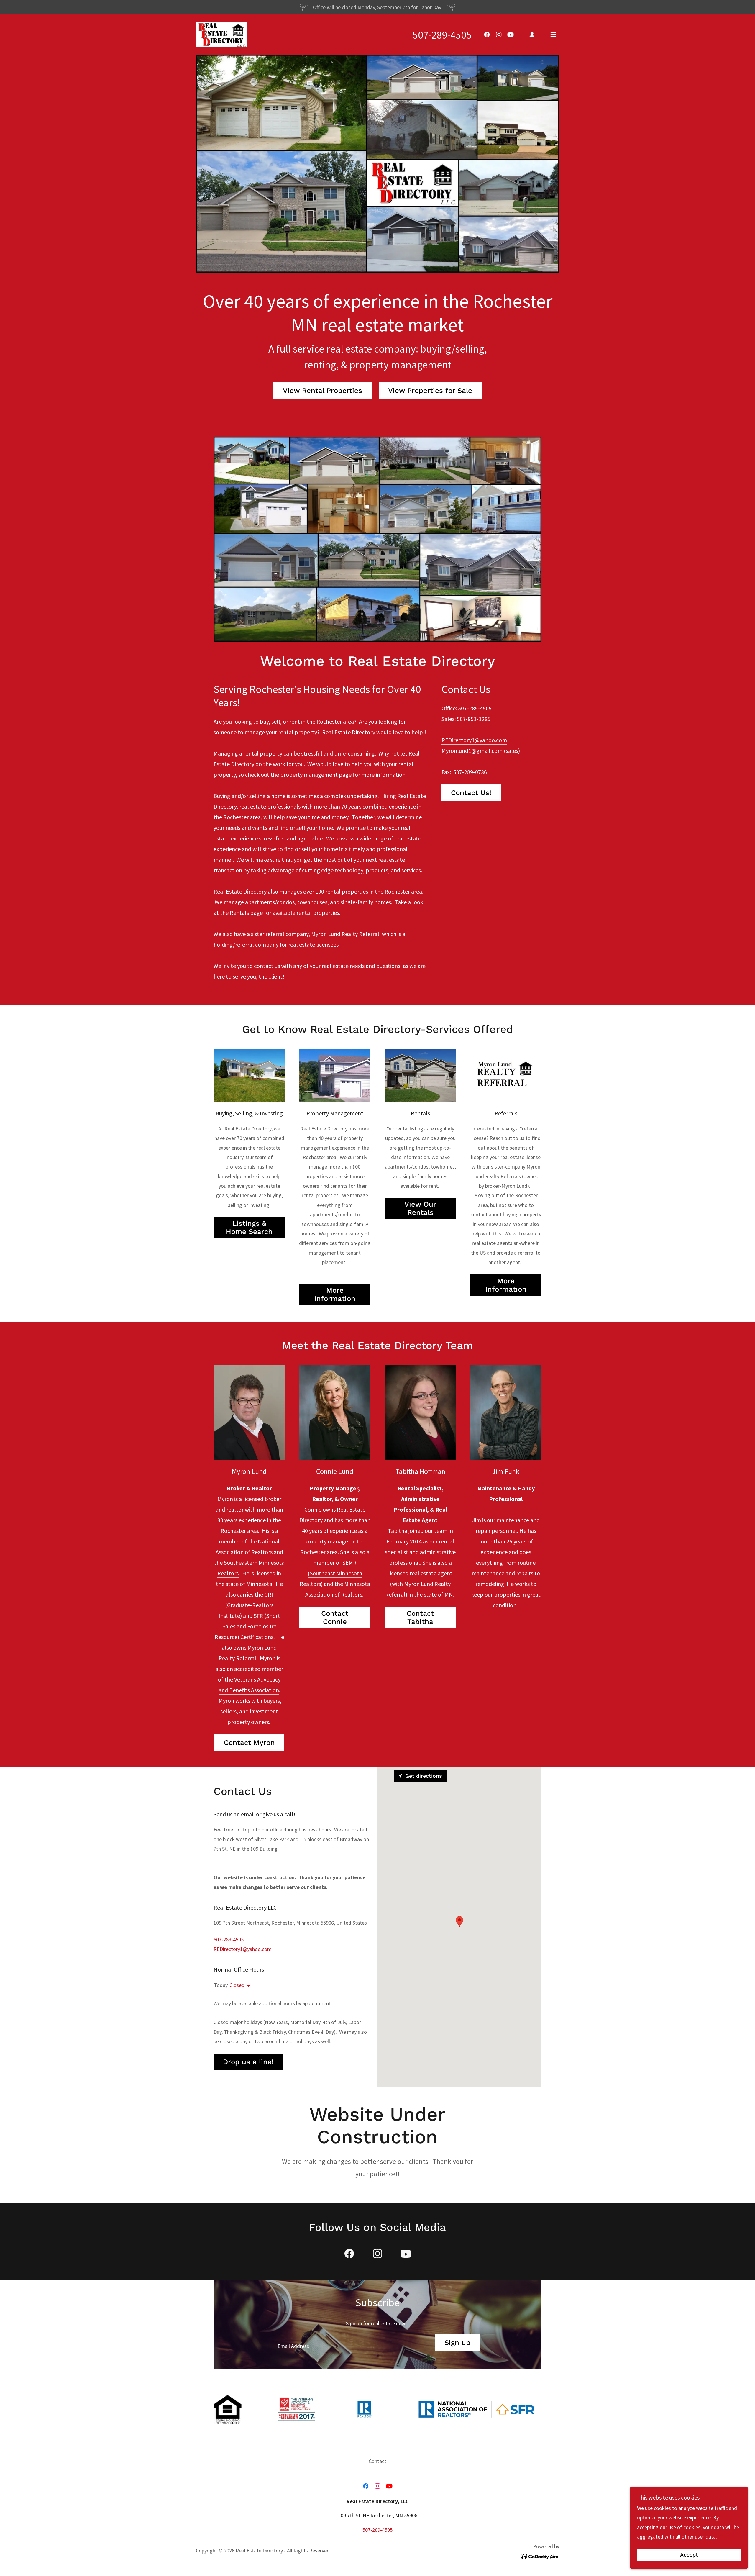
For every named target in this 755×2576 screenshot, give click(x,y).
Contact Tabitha (420, 1618)
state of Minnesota (249, 1584)
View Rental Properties (322, 391)
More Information (335, 1294)
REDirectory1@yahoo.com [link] (243, 1949)
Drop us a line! (248, 2062)
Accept (689, 2555)
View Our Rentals (420, 1208)
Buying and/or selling (240, 796)
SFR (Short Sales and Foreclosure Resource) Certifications (247, 1626)
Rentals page (246, 913)
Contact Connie (335, 1618)
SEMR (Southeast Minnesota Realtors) (331, 1573)
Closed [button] (237, 1985)
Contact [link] (377, 2461)
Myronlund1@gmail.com (472, 751)
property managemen (308, 775)
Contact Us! (471, 793)
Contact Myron (249, 1743)
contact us (267, 966)
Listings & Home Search (249, 1228)
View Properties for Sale (430, 391)
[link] (221, 34)
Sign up (457, 2343)
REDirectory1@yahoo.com (474, 740)
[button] (532, 35)
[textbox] (351, 2343)
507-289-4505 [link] (442, 35)
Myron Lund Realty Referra (344, 934)
